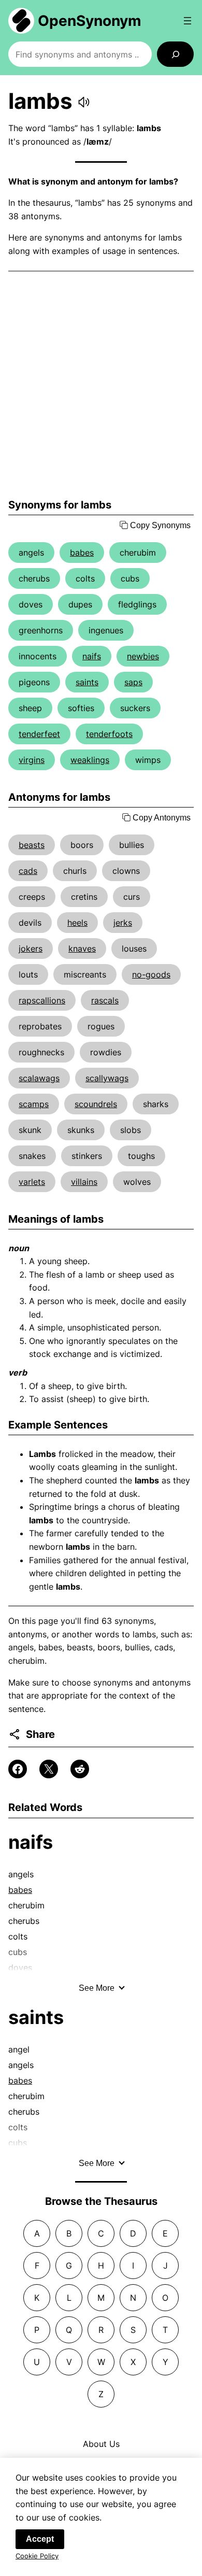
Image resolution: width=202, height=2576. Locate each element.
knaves (82, 949)
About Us (101, 2444)
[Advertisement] (101, 385)
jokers (31, 949)
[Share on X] (49, 1769)
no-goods (151, 974)
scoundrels (96, 1104)
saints (87, 682)
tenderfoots (109, 734)
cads (28, 871)
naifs (92, 656)
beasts (32, 845)
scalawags (39, 1078)
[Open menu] (187, 21)
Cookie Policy (37, 2556)
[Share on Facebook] (18, 1769)
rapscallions (42, 1000)
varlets (32, 1182)
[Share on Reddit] (80, 1769)
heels (77, 923)
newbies (143, 656)
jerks (123, 923)
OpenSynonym (90, 21)
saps (133, 682)
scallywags (107, 1078)
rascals (105, 1000)
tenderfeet (39, 734)
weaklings (90, 760)
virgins (32, 760)
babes (82, 553)
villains (84, 1182)
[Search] (175, 54)
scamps (34, 1104)
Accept (40, 2539)
